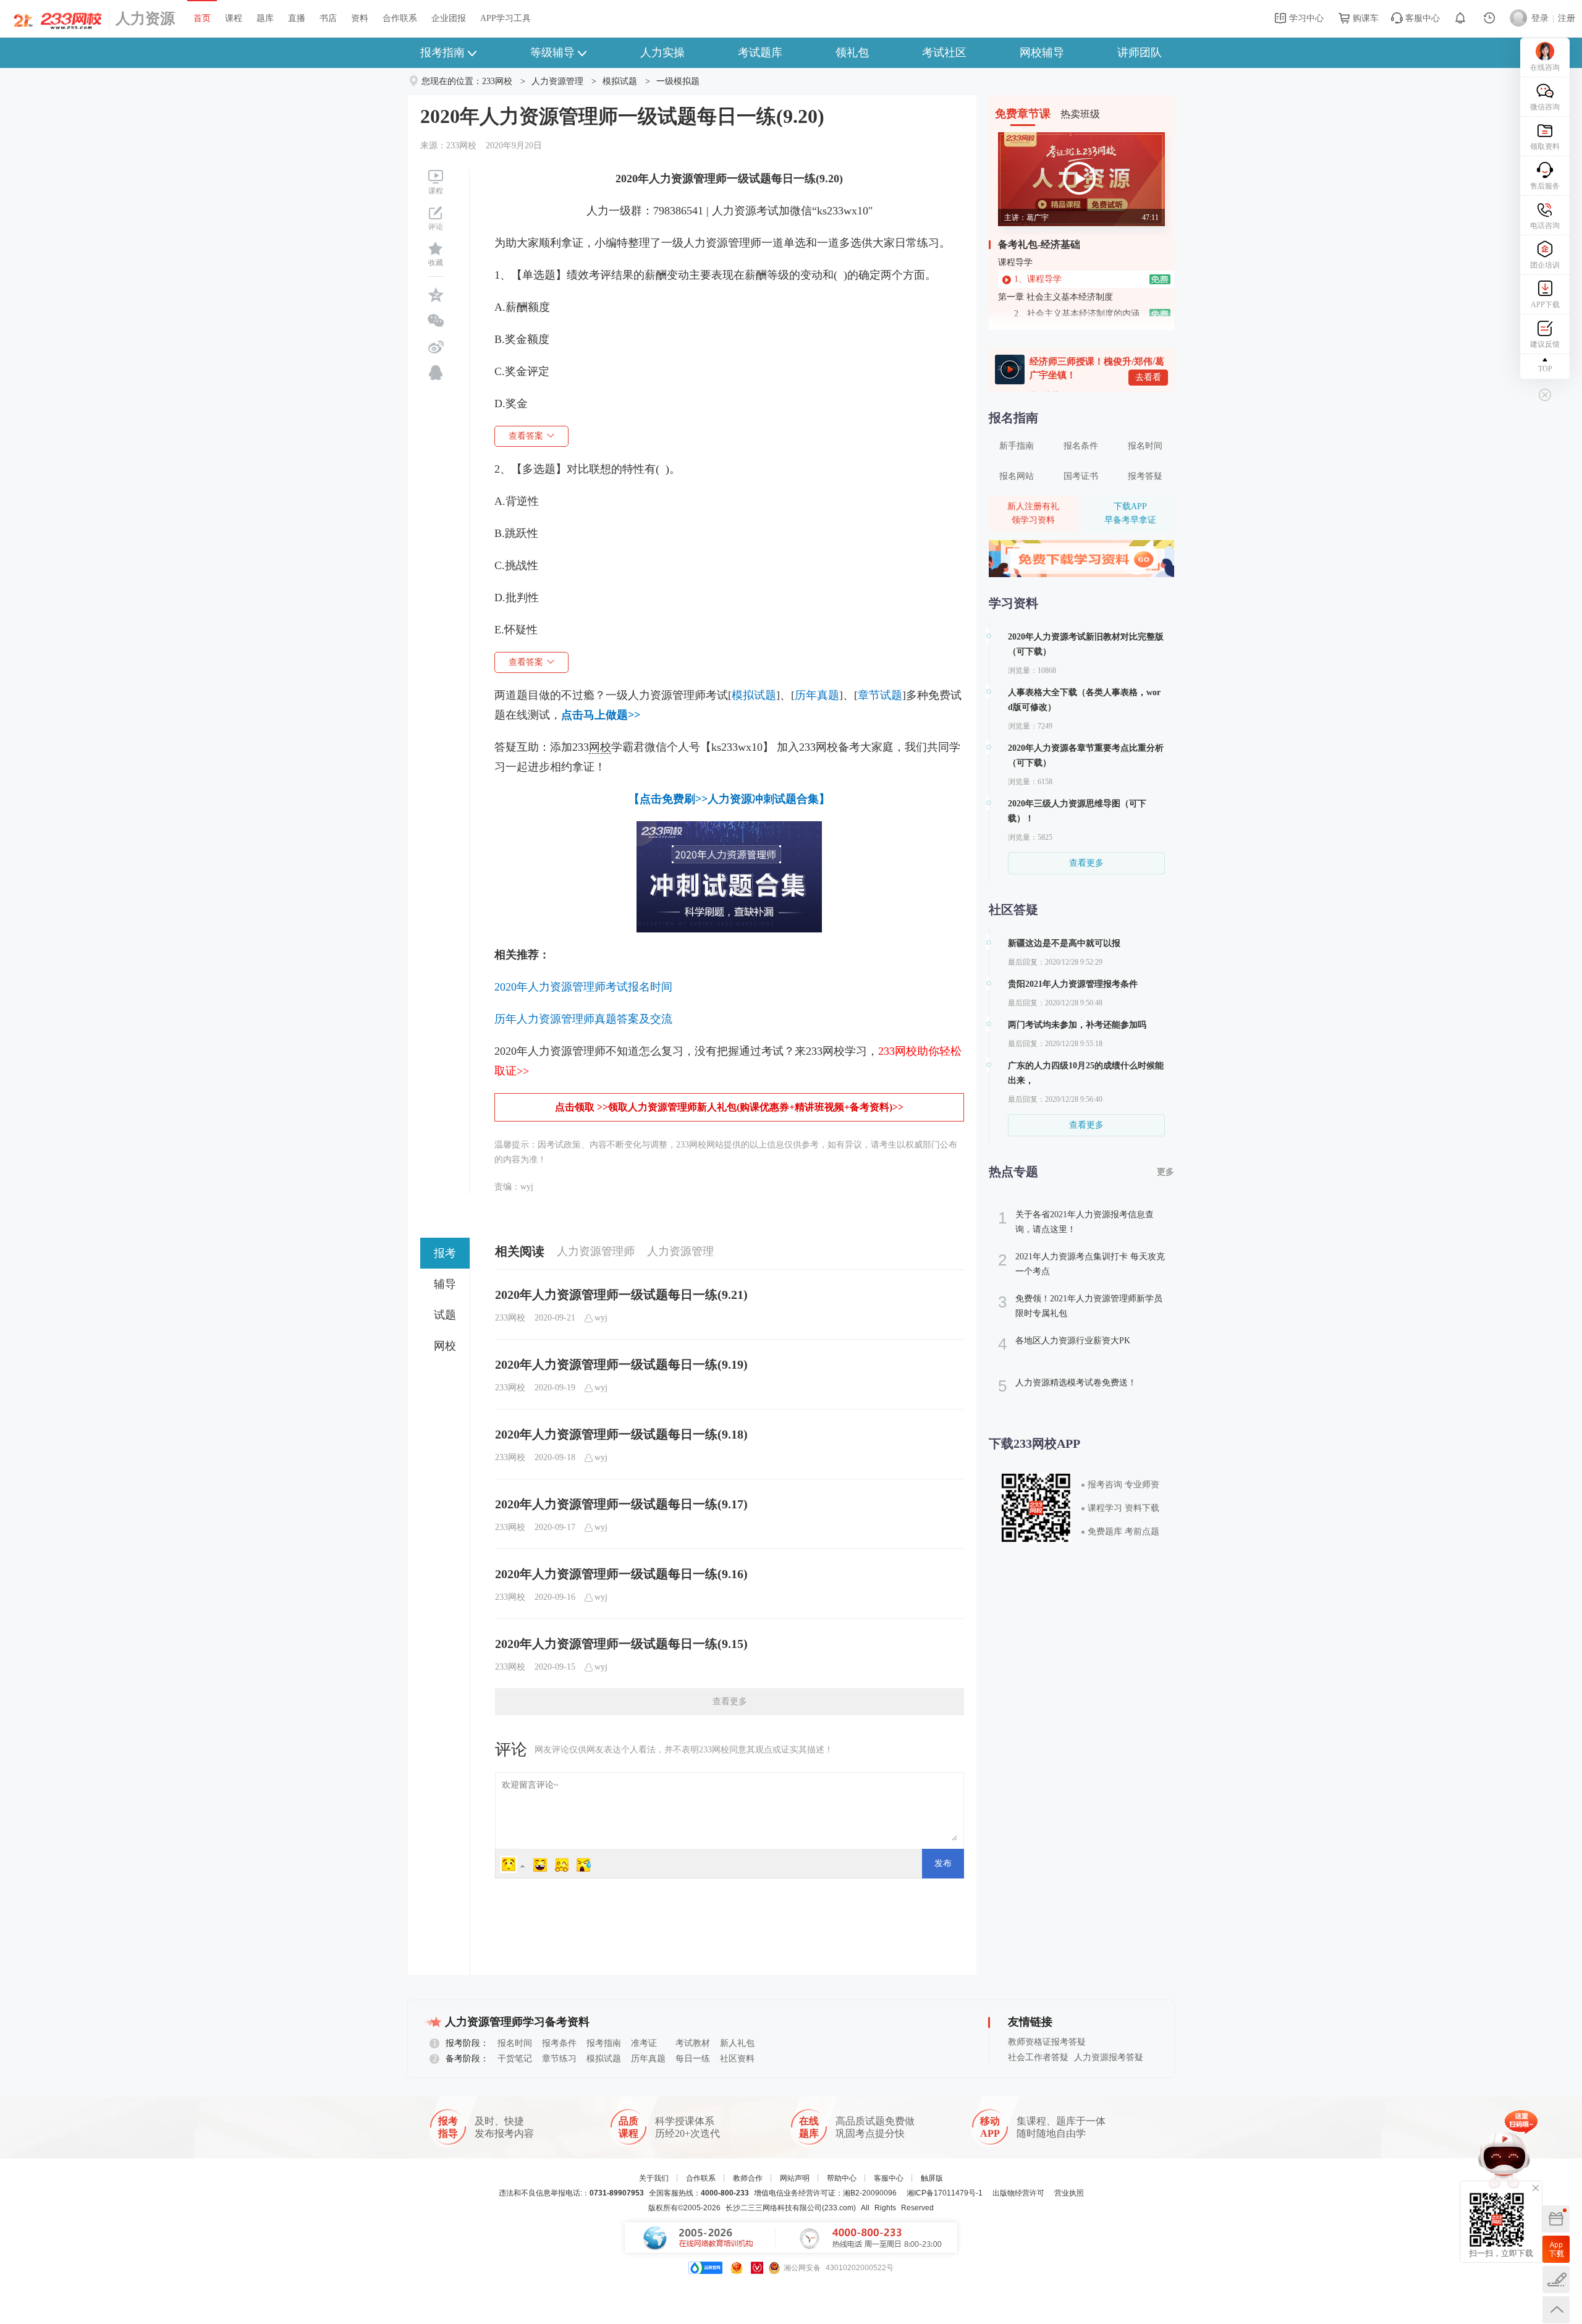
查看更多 (730, 1701)
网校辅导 (1042, 53)
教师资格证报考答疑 (1047, 2042)
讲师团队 (1140, 53)
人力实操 (662, 53)
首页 (202, 18)
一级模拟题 (678, 81)
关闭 (1536, 2188)
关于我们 (654, 2178)
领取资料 (1545, 146)
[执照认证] (737, 2268)
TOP (1545, 369)
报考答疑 (1145, 476)
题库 (265, 18)
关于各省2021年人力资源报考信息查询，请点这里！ (1076, 1221)
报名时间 (1145, 446)
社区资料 (737, 2059)
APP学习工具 (505, 18)
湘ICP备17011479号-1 (945, 2193)
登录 (1540, 18)
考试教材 (693, 2043)
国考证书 (1081, 476)
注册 (1567, 18)
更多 (1165, 1172)
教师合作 (748, 2178)
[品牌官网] (705, 2268)
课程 (234, 18)
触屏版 (932, 2178)
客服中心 (1421, 18)
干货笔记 (515, 2059)
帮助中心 (842, 2178)
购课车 (1364, 18)
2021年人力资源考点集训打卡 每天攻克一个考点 (1081, 1263)
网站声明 (795, 2178)
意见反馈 (1556, 2280)
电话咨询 (1545, 226)
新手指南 (1017, 446)
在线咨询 (1545, 67)
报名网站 (1017, 476)
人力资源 (145, 19)
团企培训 (1545, 265)
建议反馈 (1545, 344)
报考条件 (559, 2043)
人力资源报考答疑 (1109, 2057)
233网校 (497, 81)
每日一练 (693, 2059)
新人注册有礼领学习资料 (1033, 513)
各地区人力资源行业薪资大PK (1064, 1344)
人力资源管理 (557, 81)
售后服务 (1545, 186)
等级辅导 (552, 53)
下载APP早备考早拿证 (1130, 513)
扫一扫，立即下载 (1556, 2249)
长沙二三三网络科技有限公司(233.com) (791, 2208)
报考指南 (442, 53)
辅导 (445, 1284)
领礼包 (852, 53)
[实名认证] (757, 2268)
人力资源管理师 (596, 1251)
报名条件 (1081, 446)
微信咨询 (1545, 107)
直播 (297, 18)
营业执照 (1069, 2193)
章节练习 (559, 2059)
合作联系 (400, 18)
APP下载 (1545, 305)
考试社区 (944, 53)
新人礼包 (737, 2043)
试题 (445, 1315)
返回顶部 (1556, 2310)
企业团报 (449, 18)
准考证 (644, 2043)
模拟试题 (620, 81)
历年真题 (648, 2059)
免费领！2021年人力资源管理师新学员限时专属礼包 (1080, 1305)
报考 (445, 1253)
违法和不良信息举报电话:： (571, 2193)
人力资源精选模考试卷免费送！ (1067, 1386)
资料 (360, 18)
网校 (445, 1346)
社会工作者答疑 (1038, 2057)
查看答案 (526, 436)
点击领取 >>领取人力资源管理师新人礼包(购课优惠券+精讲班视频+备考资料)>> (729, 1107)
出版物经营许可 (1018, 2193)
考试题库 (760, 53)
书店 (328, 18)
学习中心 (1305, 18)
